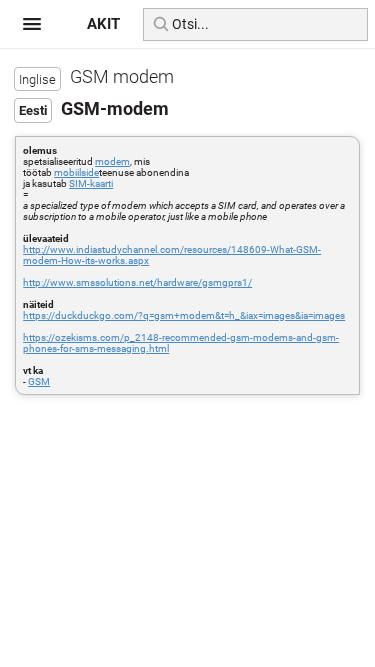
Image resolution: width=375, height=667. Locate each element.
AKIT (103, 24)
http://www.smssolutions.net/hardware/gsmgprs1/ (137, 282)
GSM (39, 381)
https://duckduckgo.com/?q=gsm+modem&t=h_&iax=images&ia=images (184, 315)
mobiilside (76, 172)
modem (112, 161)
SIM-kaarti (91, 183)
